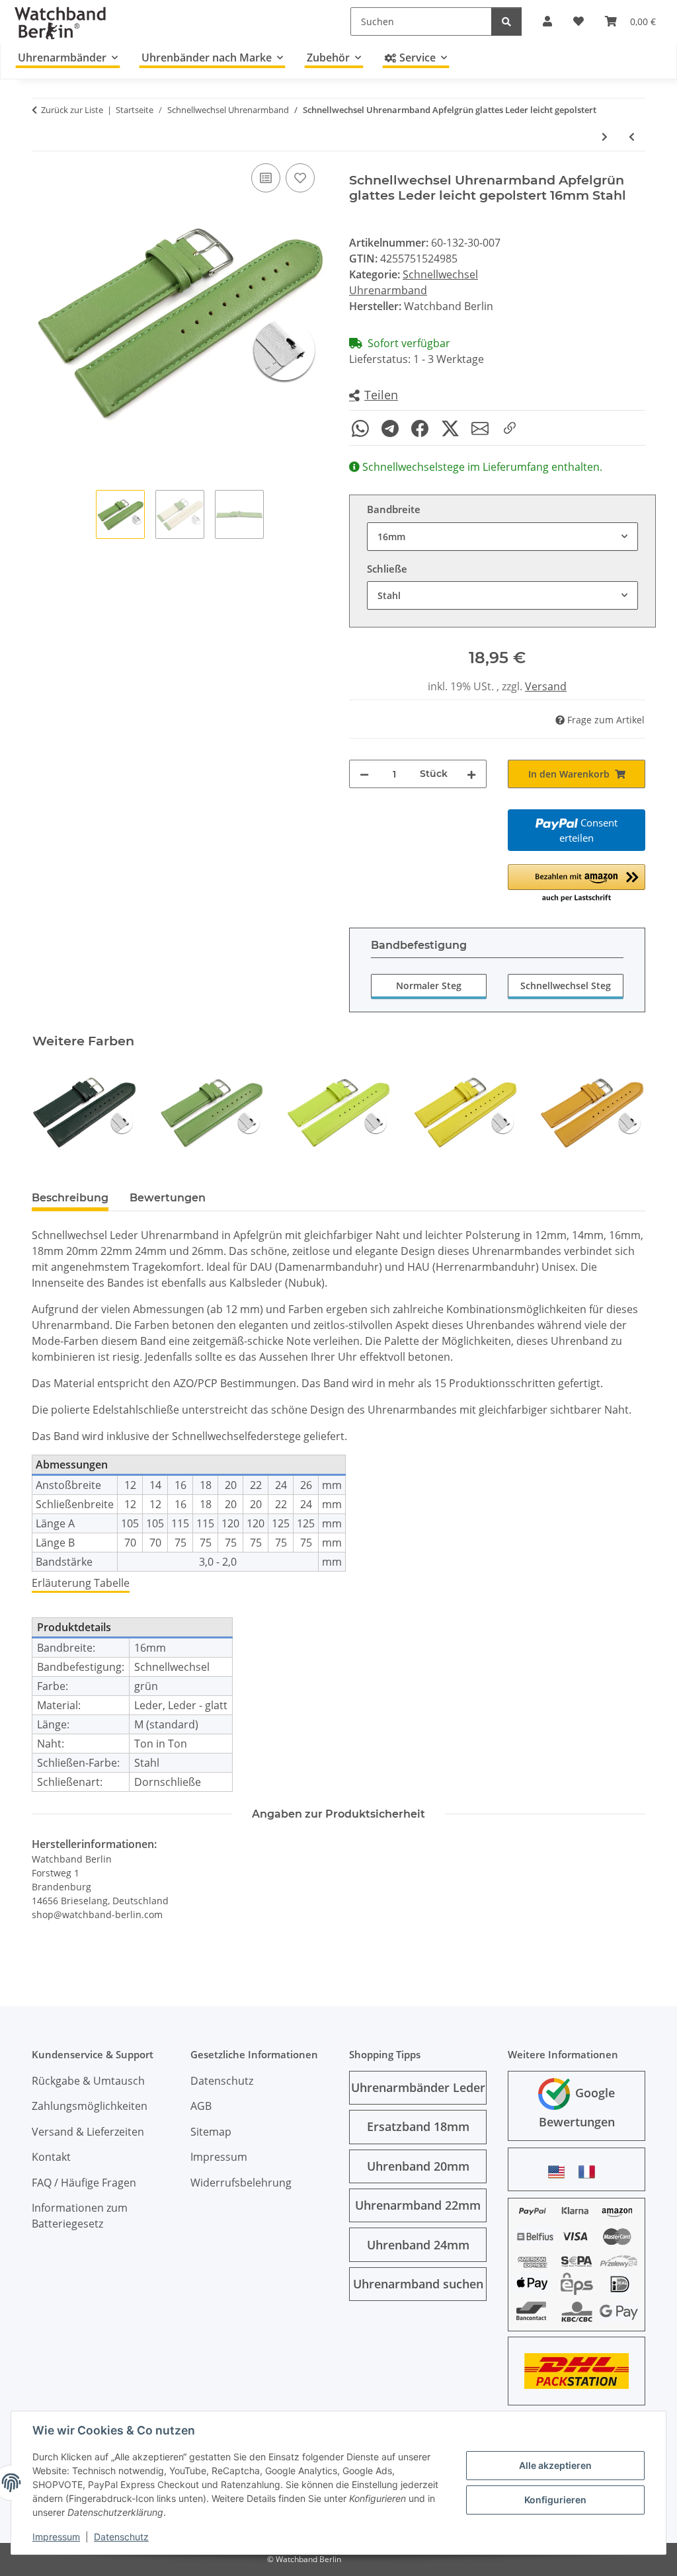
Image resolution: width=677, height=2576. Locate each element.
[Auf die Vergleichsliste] (266, 178)
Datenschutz (121, 2537)
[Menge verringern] (364, 774)
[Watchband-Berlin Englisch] (560, 2172)
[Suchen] (506, 21)
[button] (374, 396)
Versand (546, 686)
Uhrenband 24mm (418, 2245)
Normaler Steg (429, 986)
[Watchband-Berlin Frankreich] (590, 2172)
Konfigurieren (555, 2500)
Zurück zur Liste (72, 110)
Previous (54, 1112)
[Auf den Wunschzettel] (300, 178)
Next (624, 1112)
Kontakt (51, 2157)
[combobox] (502, 537)
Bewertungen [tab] (168, 1198)
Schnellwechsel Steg (566, 986)
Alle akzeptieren (555, 2465)
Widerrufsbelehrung (241, 2183)
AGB (201, 2106)
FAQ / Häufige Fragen (84, 2183)
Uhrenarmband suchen (418, 2284)
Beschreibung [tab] (70, 1198)
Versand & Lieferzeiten (88, 2132)
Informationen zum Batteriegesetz (80, 2216)
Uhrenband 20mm (418, 2166)
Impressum (56, 2537)
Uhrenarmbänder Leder (418, 2087)
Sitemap (211, 2132)
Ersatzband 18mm (418, 2126)
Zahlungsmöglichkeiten (90, 2106)
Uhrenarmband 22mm (418, 2205)
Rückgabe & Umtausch (88, 2081)
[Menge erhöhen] (471, 774)
